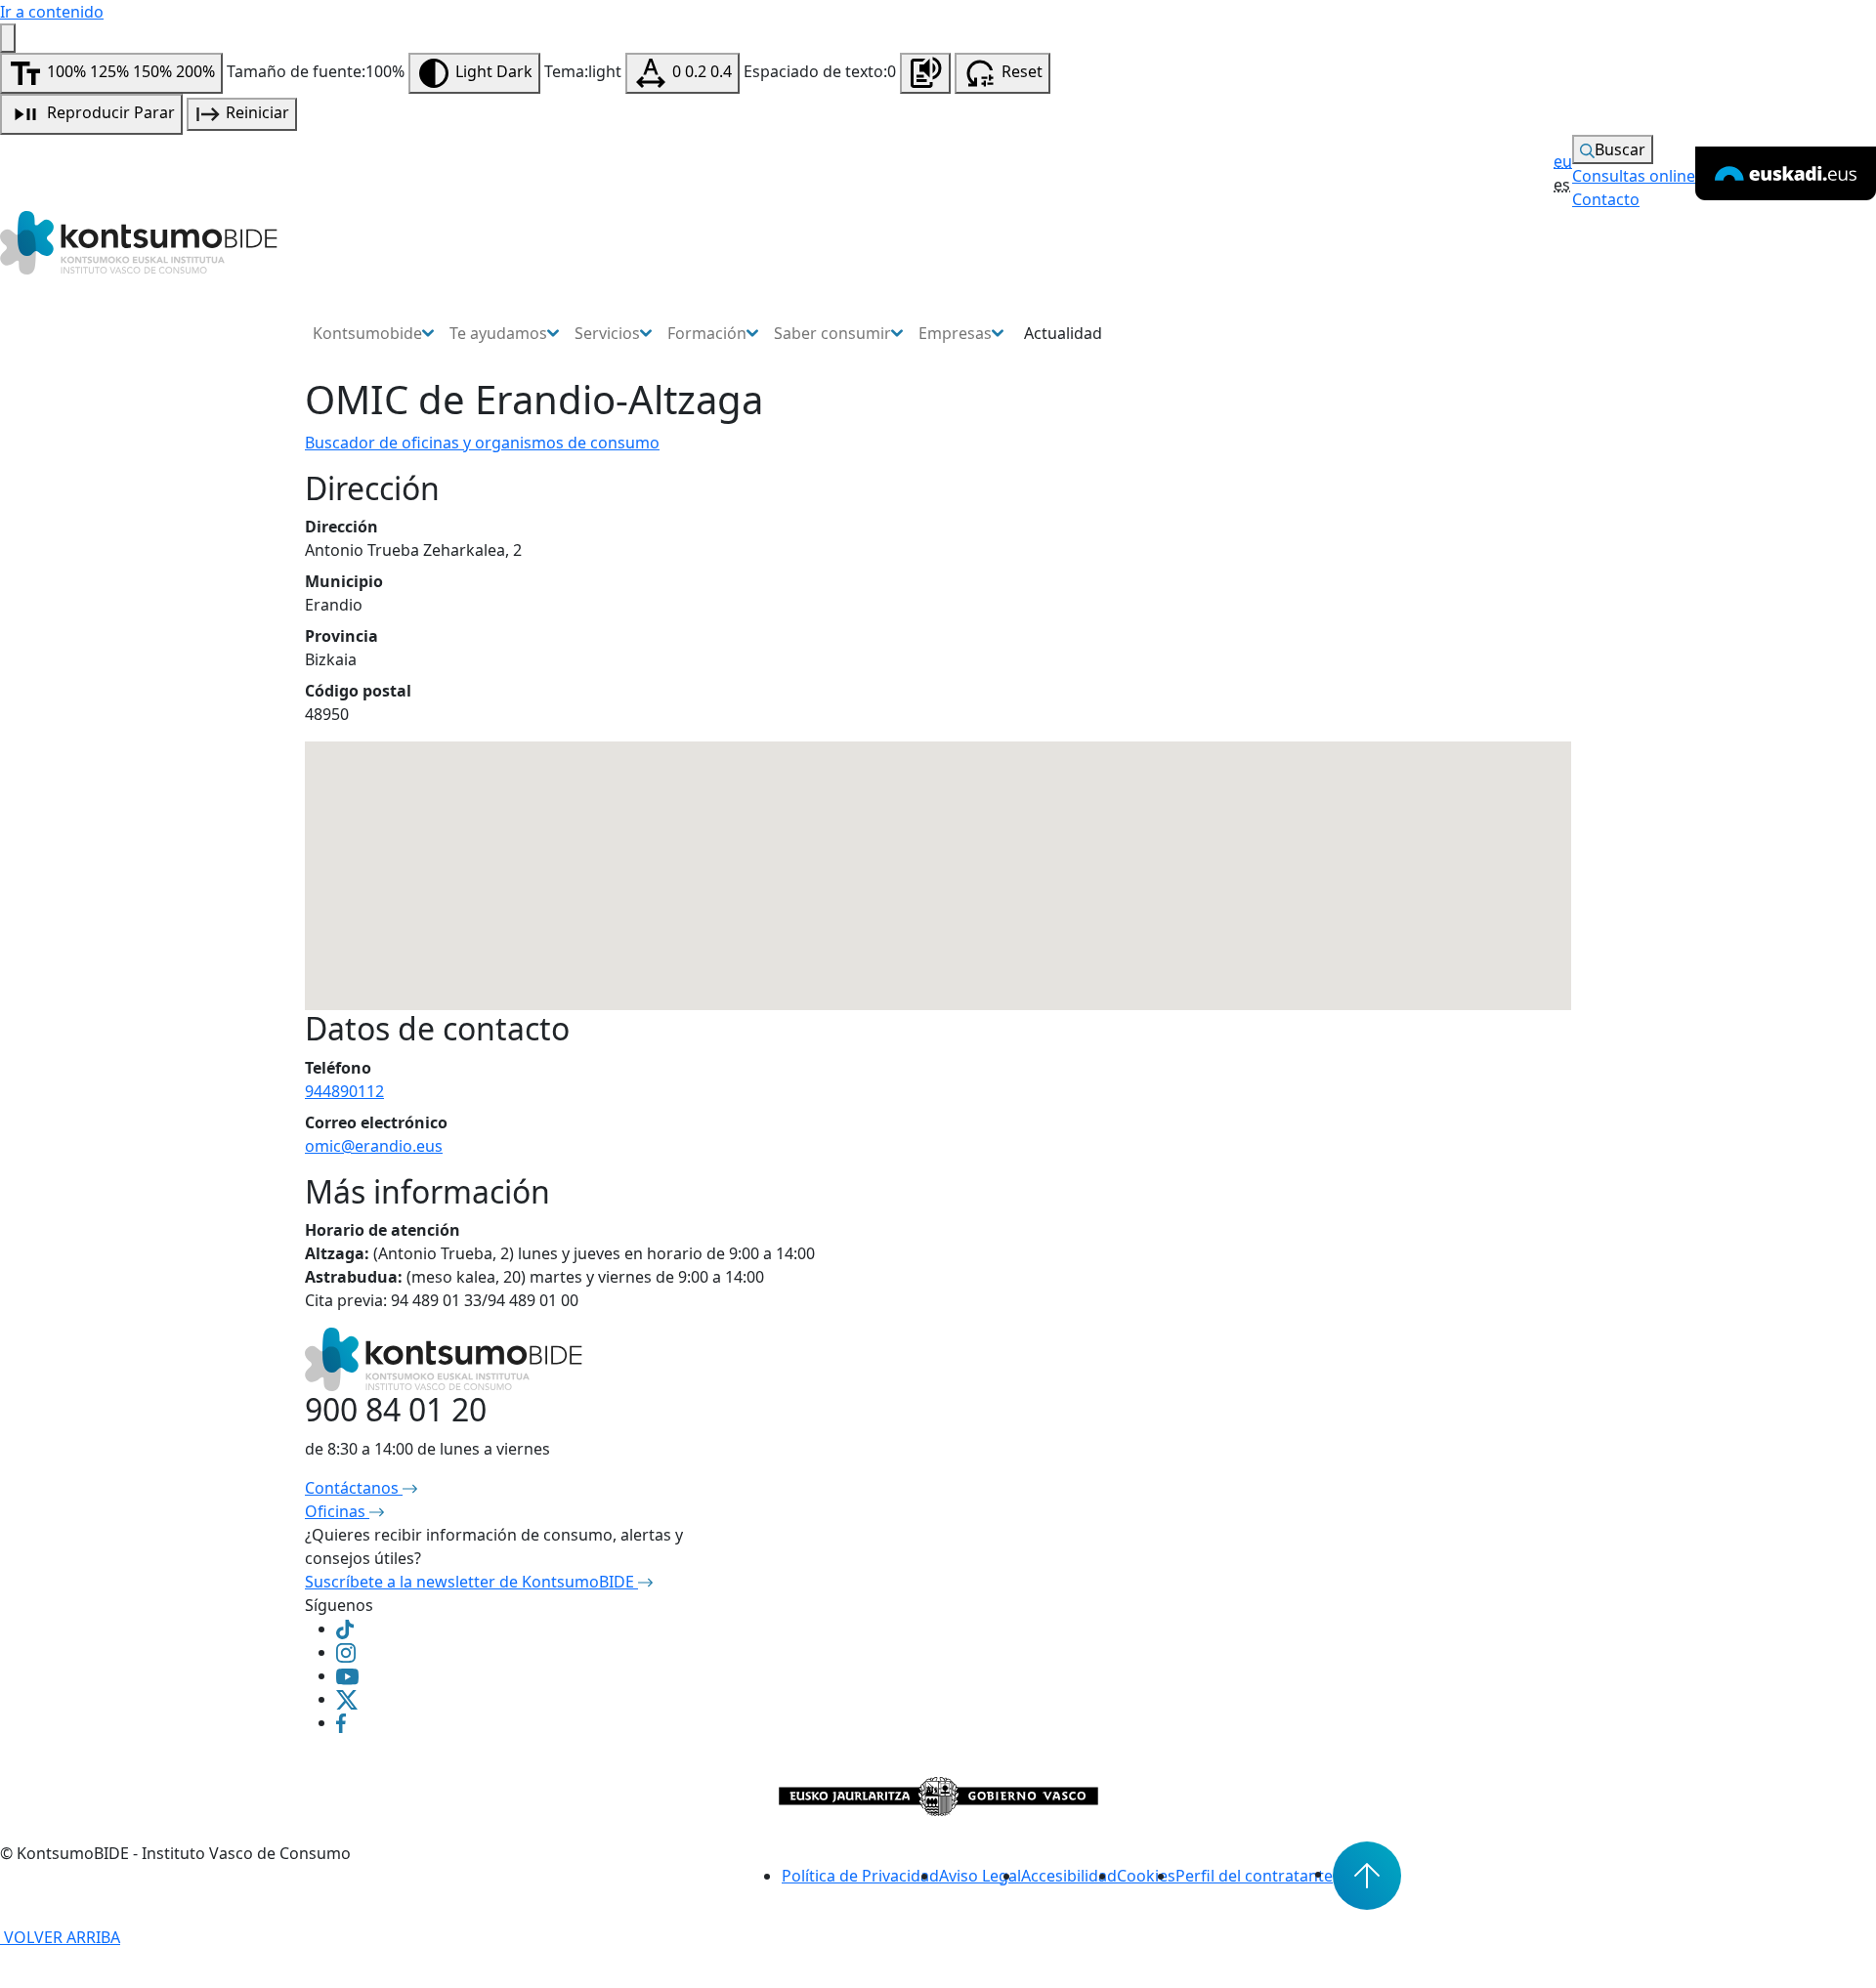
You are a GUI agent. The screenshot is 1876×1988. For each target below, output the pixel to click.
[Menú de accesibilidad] (8, 38)
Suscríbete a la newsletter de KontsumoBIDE (471, 1582)
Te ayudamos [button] (498, 333)
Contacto (1606, 199)
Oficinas (337, 1511)
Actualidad (1063, 333)
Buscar (1620, 149)
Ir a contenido (52, 12)
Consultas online (1634, 176)
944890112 (344, 1091)
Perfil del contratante (1254, 1876)
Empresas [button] (955, 333)
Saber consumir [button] (832, 333)
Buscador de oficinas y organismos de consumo (482, 443)
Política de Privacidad (860, 1876)
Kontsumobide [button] (367, 333)
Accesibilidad (1069, 1876)
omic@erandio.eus (374, 1146)
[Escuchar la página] (925, 73)
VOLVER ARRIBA (60, 1937)
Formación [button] (707, 333)
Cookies (1146, 1876)
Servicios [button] (607, 333)
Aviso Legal (980, 1876)
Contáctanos (354, 1488)
